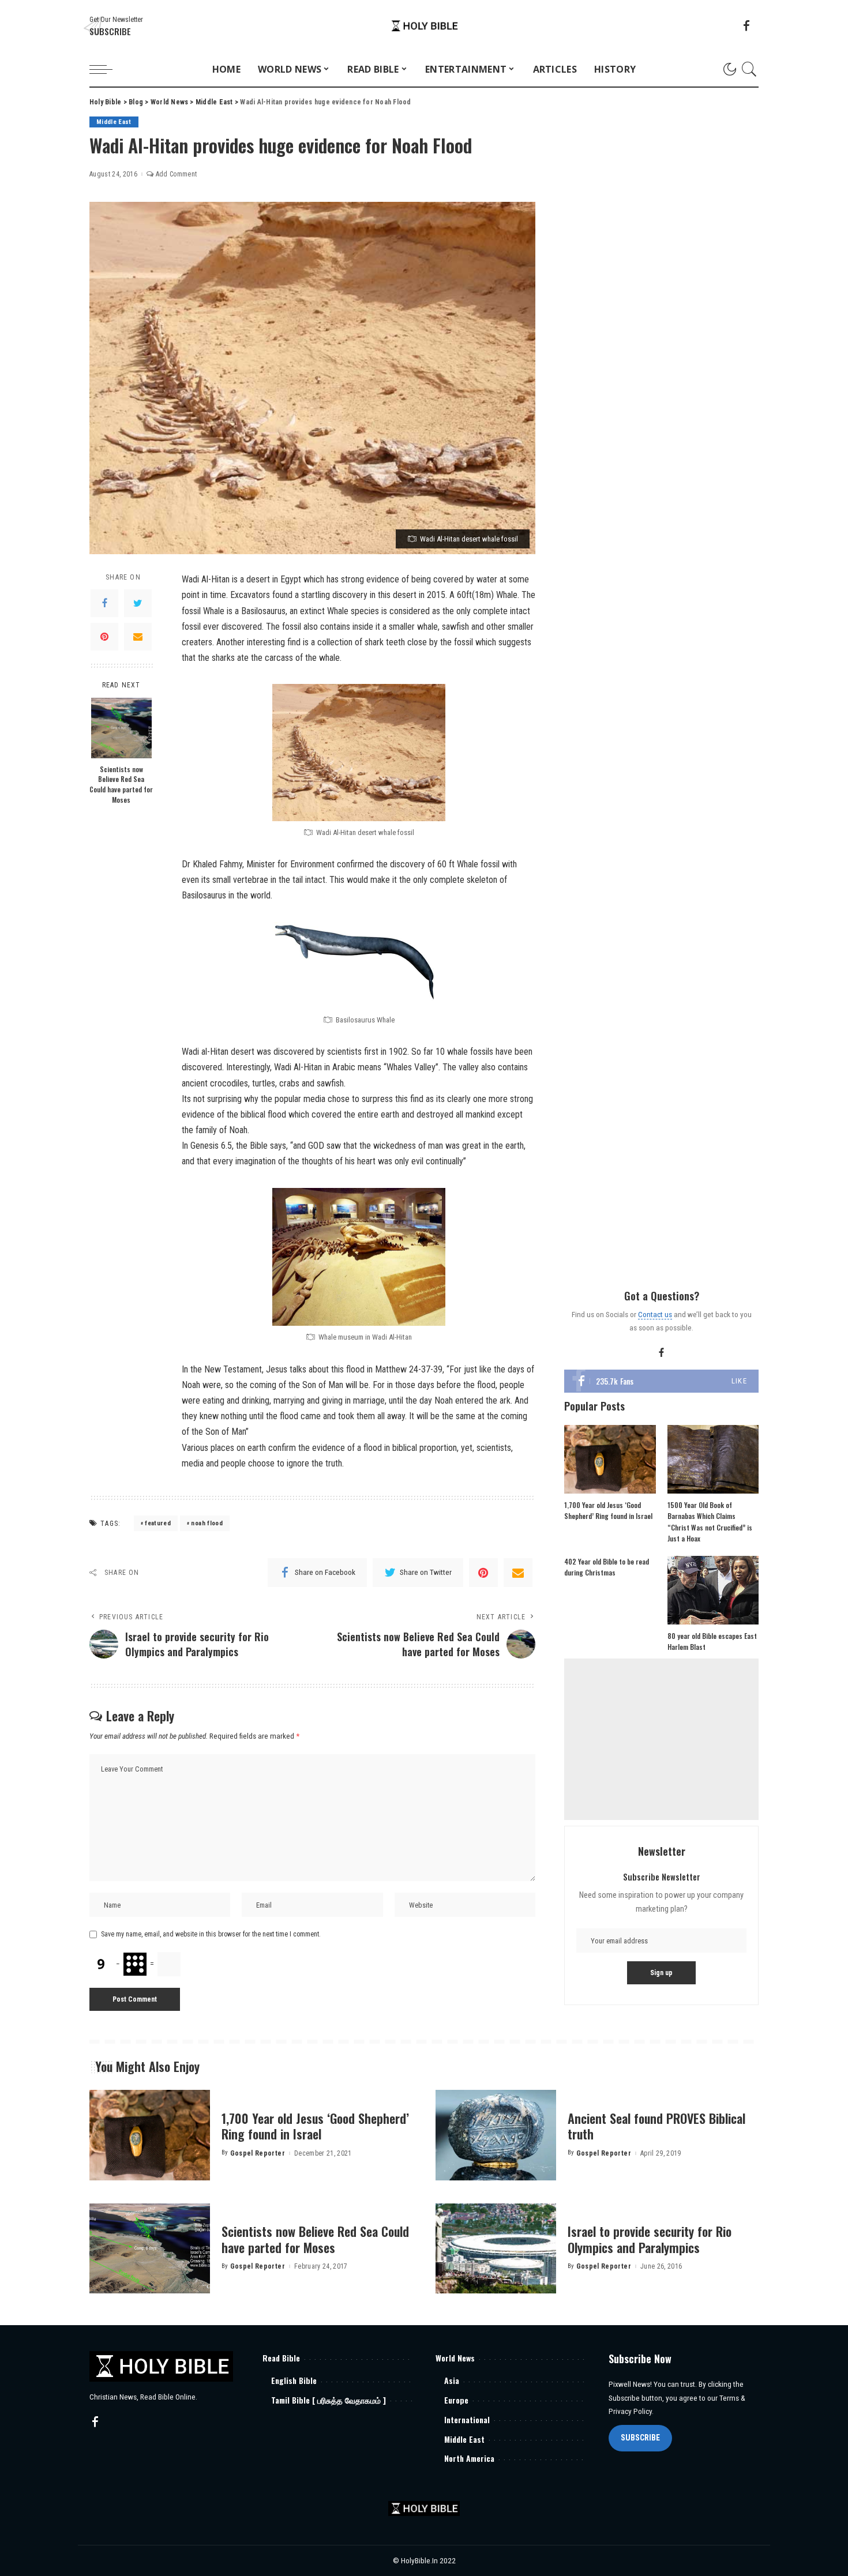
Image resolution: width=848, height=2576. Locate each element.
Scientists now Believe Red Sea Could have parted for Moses (121, 784)
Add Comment (176, 174)
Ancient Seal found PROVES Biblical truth (656, 2126)
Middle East (114, 122)
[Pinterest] (104, 637)
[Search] (749, 69)
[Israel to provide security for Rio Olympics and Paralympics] (496, 2249)
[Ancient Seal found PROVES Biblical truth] (496, 2135)
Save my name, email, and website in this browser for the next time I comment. (211, 1934)
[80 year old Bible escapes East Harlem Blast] (713, 1590)
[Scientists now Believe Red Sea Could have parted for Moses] (121, 728)
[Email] (138, 637)
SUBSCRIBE (640, 2438)
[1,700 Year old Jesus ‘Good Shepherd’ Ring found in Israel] (610, 1459)
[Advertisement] (661, 1739)
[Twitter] (138, 603)
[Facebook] (104, 603)
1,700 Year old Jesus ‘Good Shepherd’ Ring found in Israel (315, 2126)
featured (158, 1523)
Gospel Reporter (258, 2153)
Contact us (655, 1314)
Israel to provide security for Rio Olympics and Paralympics (650, 2239)
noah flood (207, 1523)
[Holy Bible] (424, 26)
